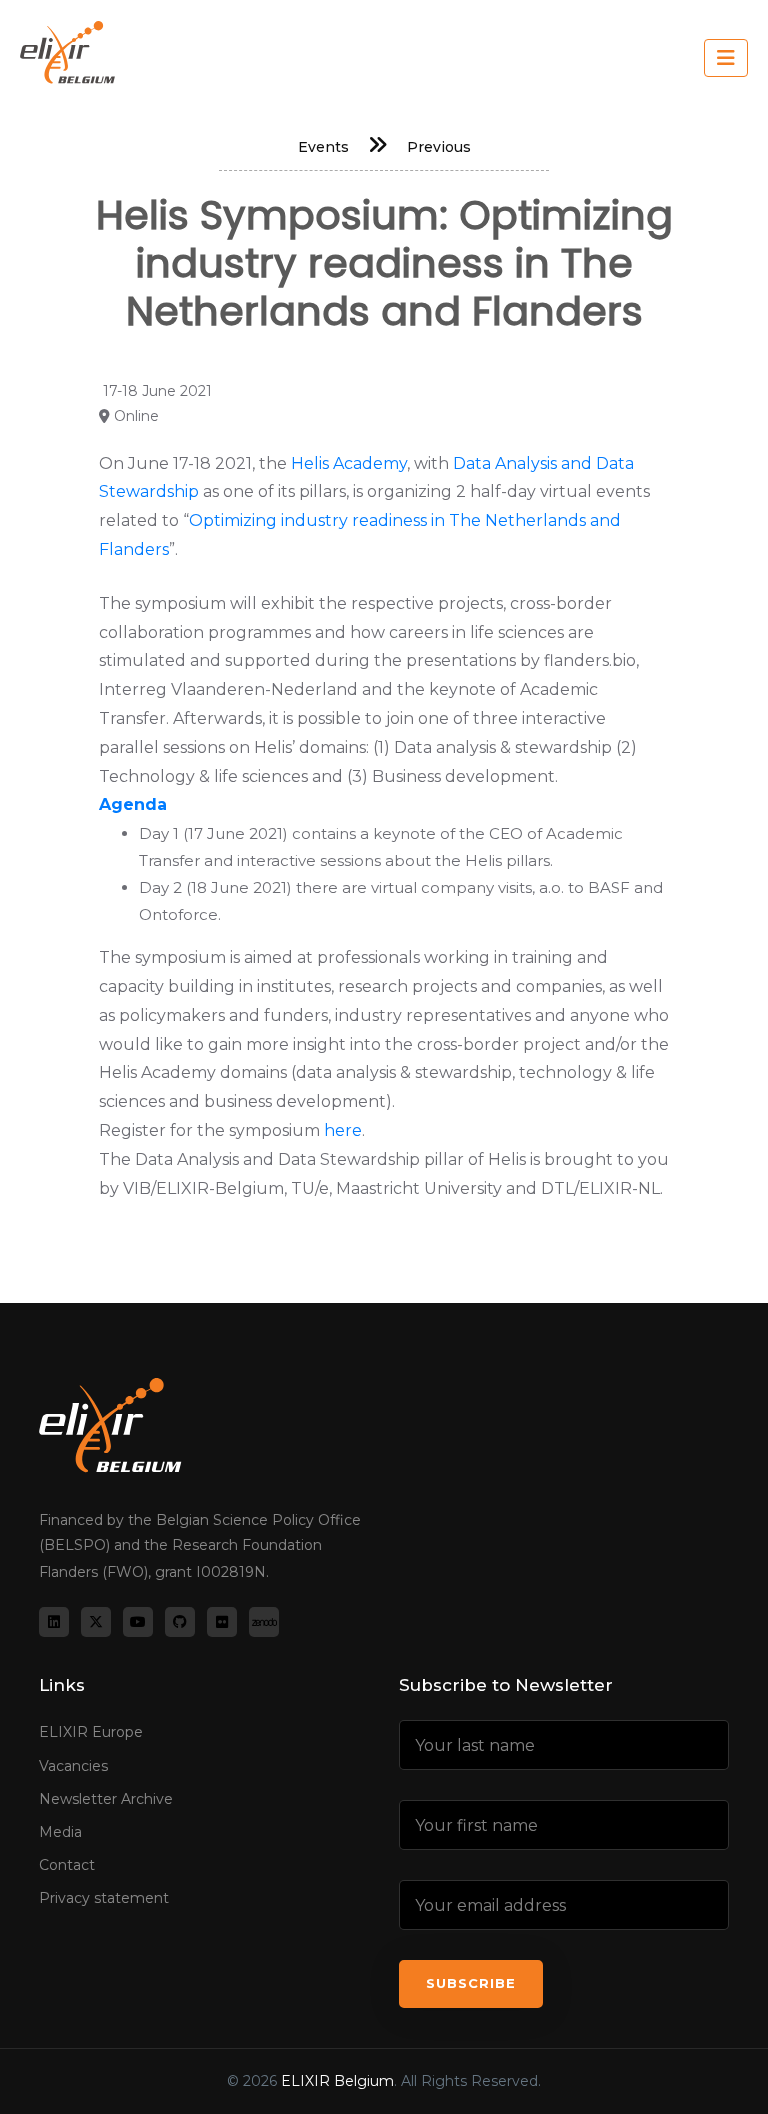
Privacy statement (104, 1898)
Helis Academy (347, 463)
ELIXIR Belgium (337, 2081)
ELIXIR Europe (91, 1732)
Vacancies (73, 1766)
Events (323, 147)
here (343, 1130)
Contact (67, 1865)
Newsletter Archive (106, 1799)
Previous (439, 147)
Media (60, 1832)
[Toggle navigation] (726, 58)
